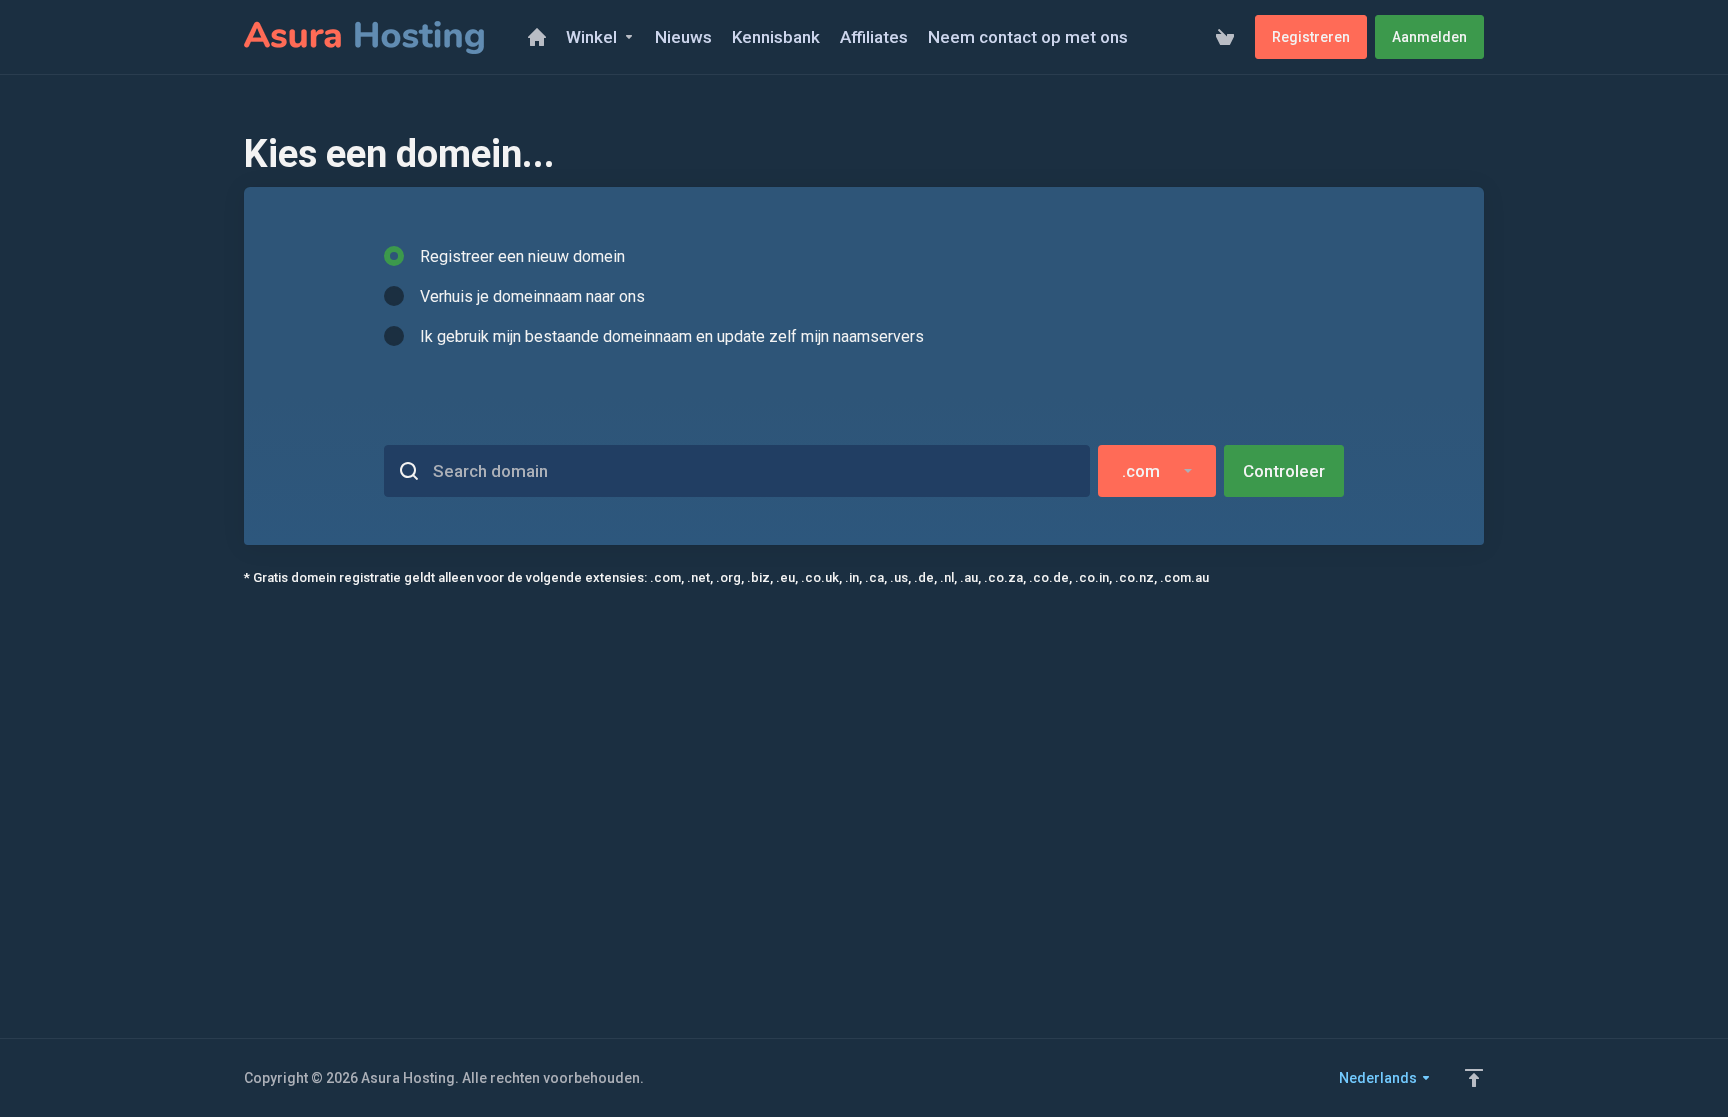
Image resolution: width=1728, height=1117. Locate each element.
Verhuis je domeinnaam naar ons (532, 296)
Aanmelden (1429, 37)
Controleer (1284, 471)
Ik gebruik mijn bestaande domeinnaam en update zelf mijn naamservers (672, 336)
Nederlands (1379, 1078)
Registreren (1311, 37)
